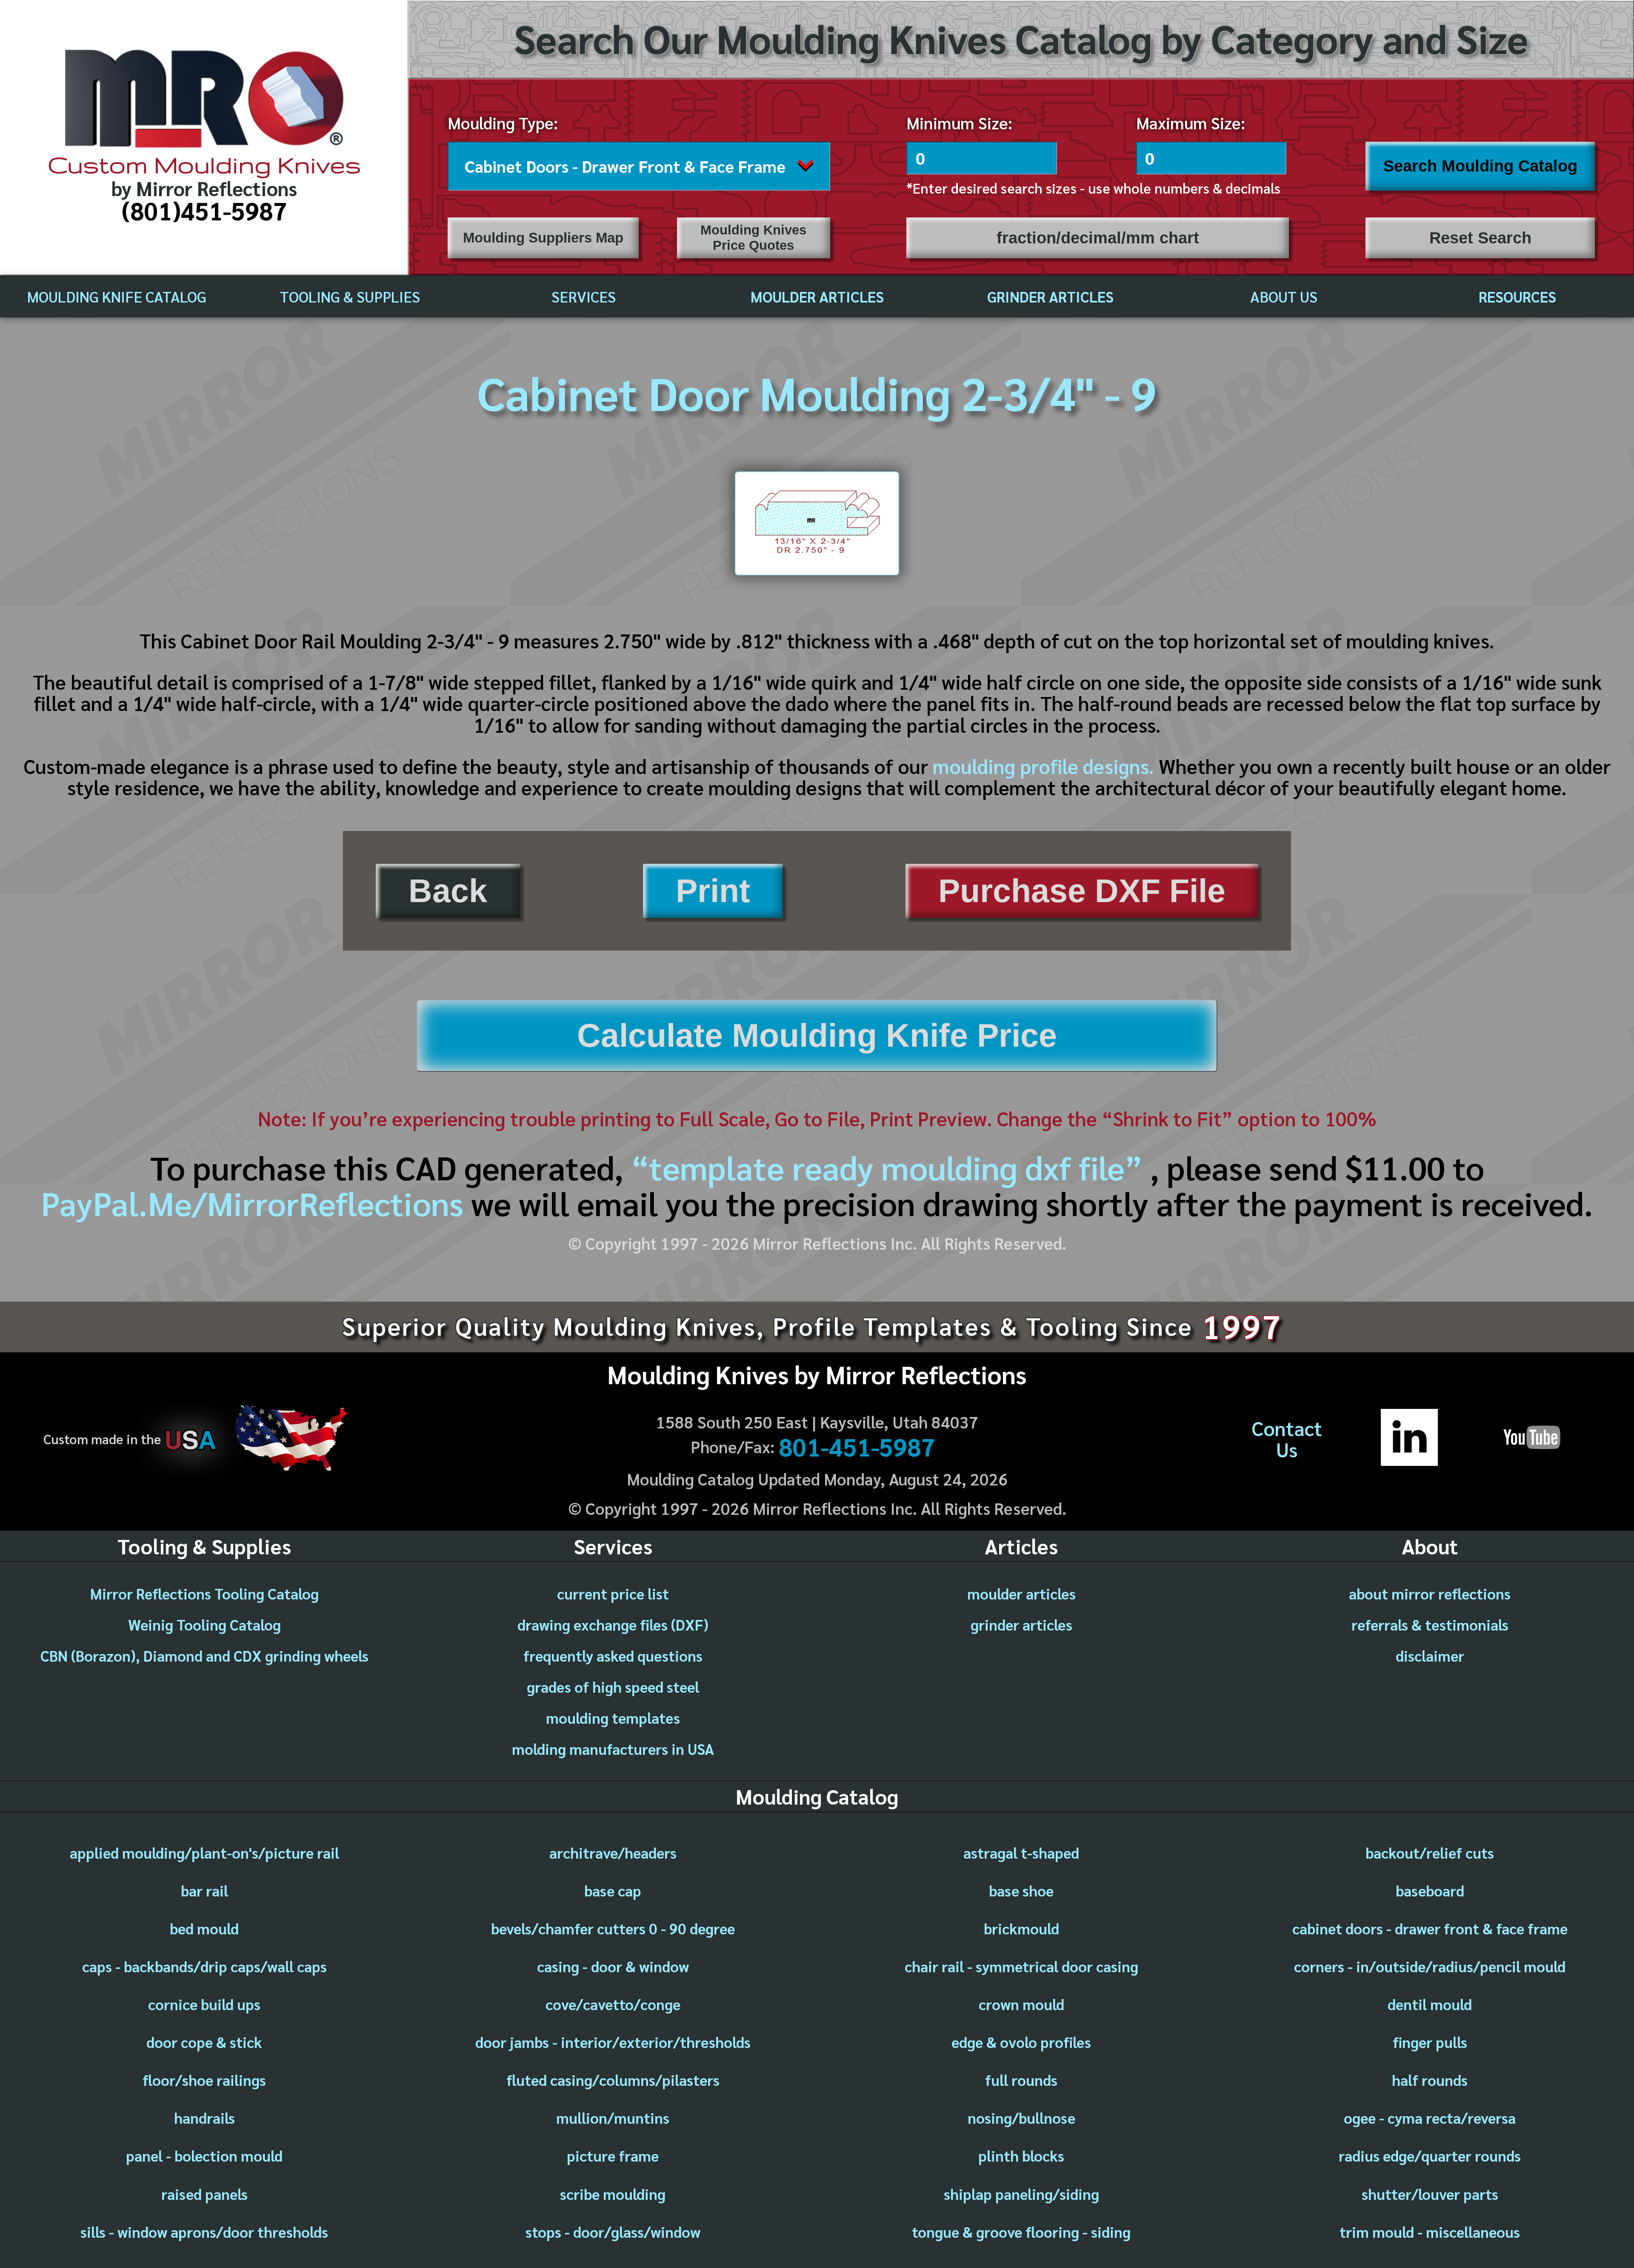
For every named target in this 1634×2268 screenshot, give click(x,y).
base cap (613, 1890)
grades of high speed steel (613, 1687)
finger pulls (1430, 2042)
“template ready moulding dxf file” (887, 1167)
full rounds (1021, 2080)
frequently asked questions (613, 1655)
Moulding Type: (503, 123)
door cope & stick (204, 2042)
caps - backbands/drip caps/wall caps (204, 1966)
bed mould (204, 1928)
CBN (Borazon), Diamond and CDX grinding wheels (204, 1655)
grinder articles (1021, 1624)
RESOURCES (1517, 296)
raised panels (204, 2194)
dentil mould (1430, 2004)
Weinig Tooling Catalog (204, 1624)
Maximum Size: (1191, 123)
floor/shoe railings (204, 2080)
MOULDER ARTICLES (817, 296)
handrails (204, 2118)
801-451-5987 (857, 1446)
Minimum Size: (959, 123)
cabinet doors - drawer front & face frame (1430, 1928)
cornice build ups (204, 2004)
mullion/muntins (613, 2118)
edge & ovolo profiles (1021, 2042)
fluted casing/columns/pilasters (613, 2080)
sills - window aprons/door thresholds (204, 2232)
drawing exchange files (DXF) (613, 1624)
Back (448, 891)
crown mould (1021, 2004)
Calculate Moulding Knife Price (817, 1035)
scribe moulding (613, 2194)
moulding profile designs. (1043, 766)
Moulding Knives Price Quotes (753, 238)
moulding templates (613, 1718)
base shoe (1021, 1890)
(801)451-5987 (204, 210)
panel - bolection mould (204, 2155)
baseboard (1430, 1890)
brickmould (1021, 1928)
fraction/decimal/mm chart (1098, 238)
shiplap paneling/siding (1021, 2194)
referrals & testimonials (1430, 1624)
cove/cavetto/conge (613, 2004)
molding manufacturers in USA (613, 1749)
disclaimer (1430, 1655)
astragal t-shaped (1021, 1852)
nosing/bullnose (1021, 2118)
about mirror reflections (1430, 1593)
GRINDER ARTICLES (1050, 296)
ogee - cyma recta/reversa (1430, 2118)
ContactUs (1287, 1439)
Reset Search (1480, 238)
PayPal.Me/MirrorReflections (256, 1203)
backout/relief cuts (1430, 1852)
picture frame (613, 2155)
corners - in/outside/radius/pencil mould (1430, 1966)
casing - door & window (613, 1966)
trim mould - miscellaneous (1430, 2232)
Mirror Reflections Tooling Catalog (204, 1593)
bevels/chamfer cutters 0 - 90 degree (613, 1928)
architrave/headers (613, 1852)
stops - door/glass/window (613, 2232)
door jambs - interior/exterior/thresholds (613, 2042)
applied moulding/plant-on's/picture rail (204, 1852)
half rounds (1430, 2080)
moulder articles (1021, 1593)
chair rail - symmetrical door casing (1021, 1966)
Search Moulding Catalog (1480, 166)
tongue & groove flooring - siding (1021, 2232)
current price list (613, 1593)
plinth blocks (1021, 2155)
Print (713, 891)
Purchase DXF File (1082, 891)
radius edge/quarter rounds (1430, 2155)
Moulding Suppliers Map (543, 238)
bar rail (204, 1890)
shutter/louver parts (1430, 2194)
